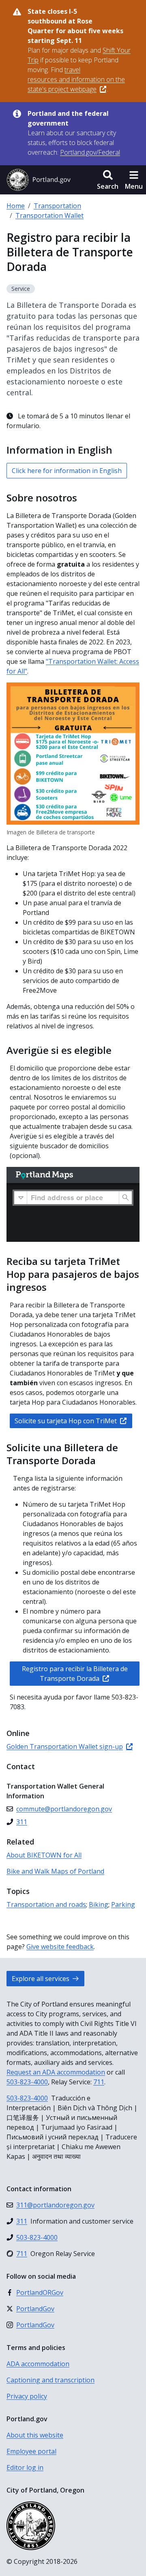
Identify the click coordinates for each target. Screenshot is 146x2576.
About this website (35, 2435)
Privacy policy (27, 2396)
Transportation (57, 206)
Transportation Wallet (49, 215)
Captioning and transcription (50, 2380)
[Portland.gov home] (39, 180)
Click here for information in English (67, 471)
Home (16, 206)
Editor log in (25, 2467)
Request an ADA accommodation (56, 2072)
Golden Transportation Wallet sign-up (65, 1746)
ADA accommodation (38, 2364)
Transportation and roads (46, 1904)
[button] (108, 180)
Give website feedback (60, 1947)
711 (99, 2082)
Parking (123, 1904)
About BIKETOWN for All (44, 1855)
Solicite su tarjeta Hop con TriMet (66, 1421)
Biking (99, 1904)
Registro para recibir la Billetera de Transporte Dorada (75, 1674)
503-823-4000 (27, 2082)
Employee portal (31, 2451)
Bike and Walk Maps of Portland (55, 1871)
